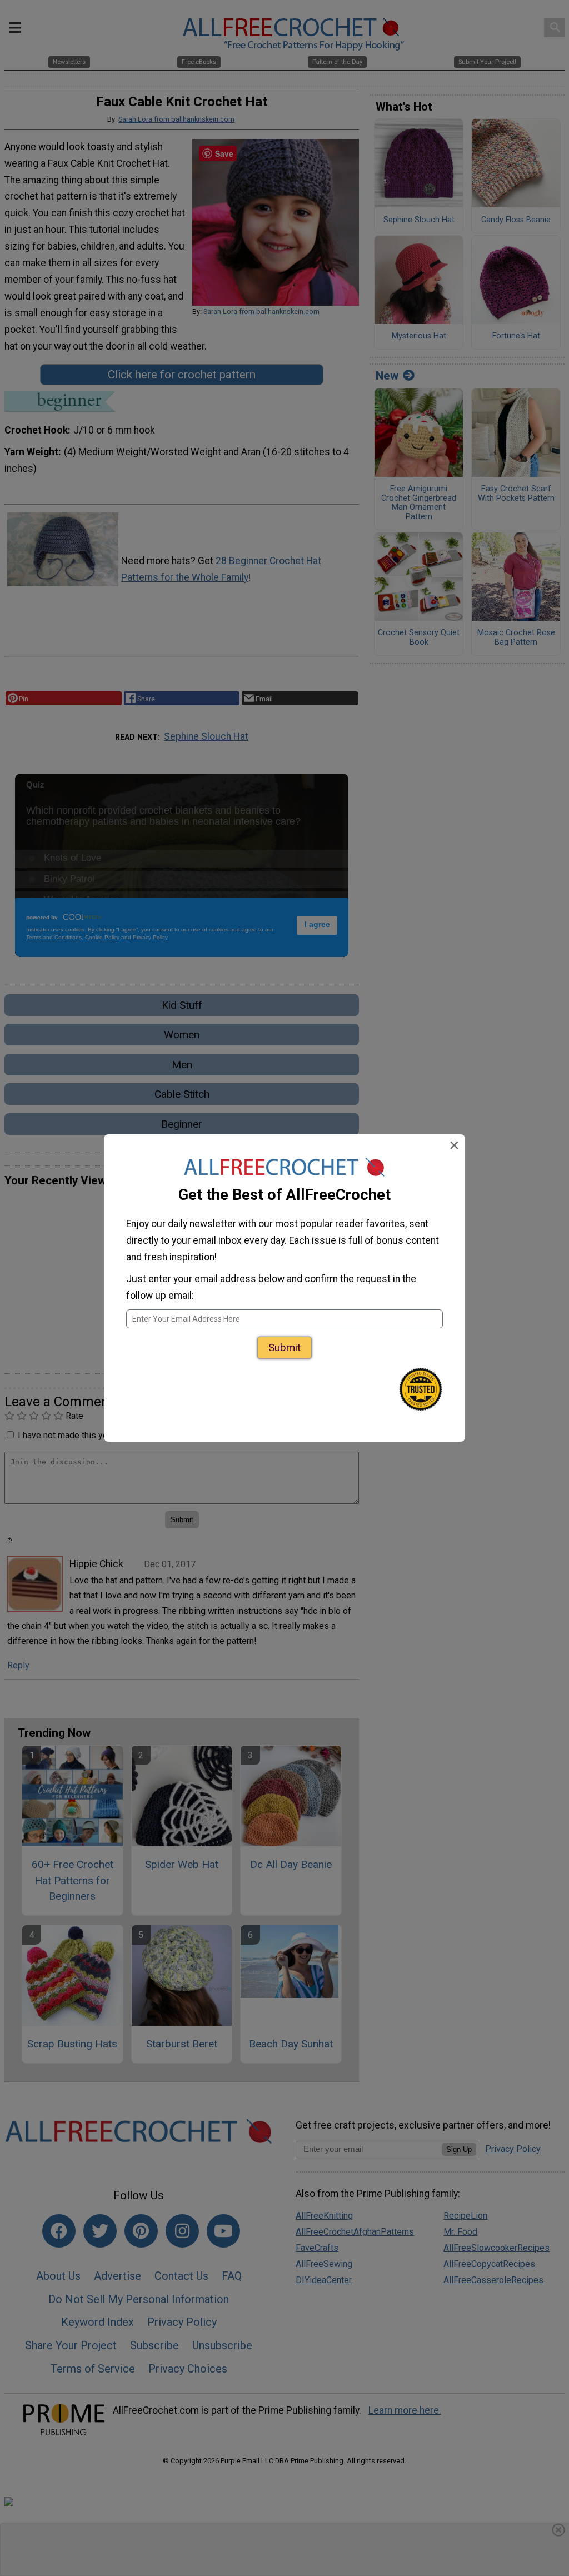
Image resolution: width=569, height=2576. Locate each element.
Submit (284, 1347)
